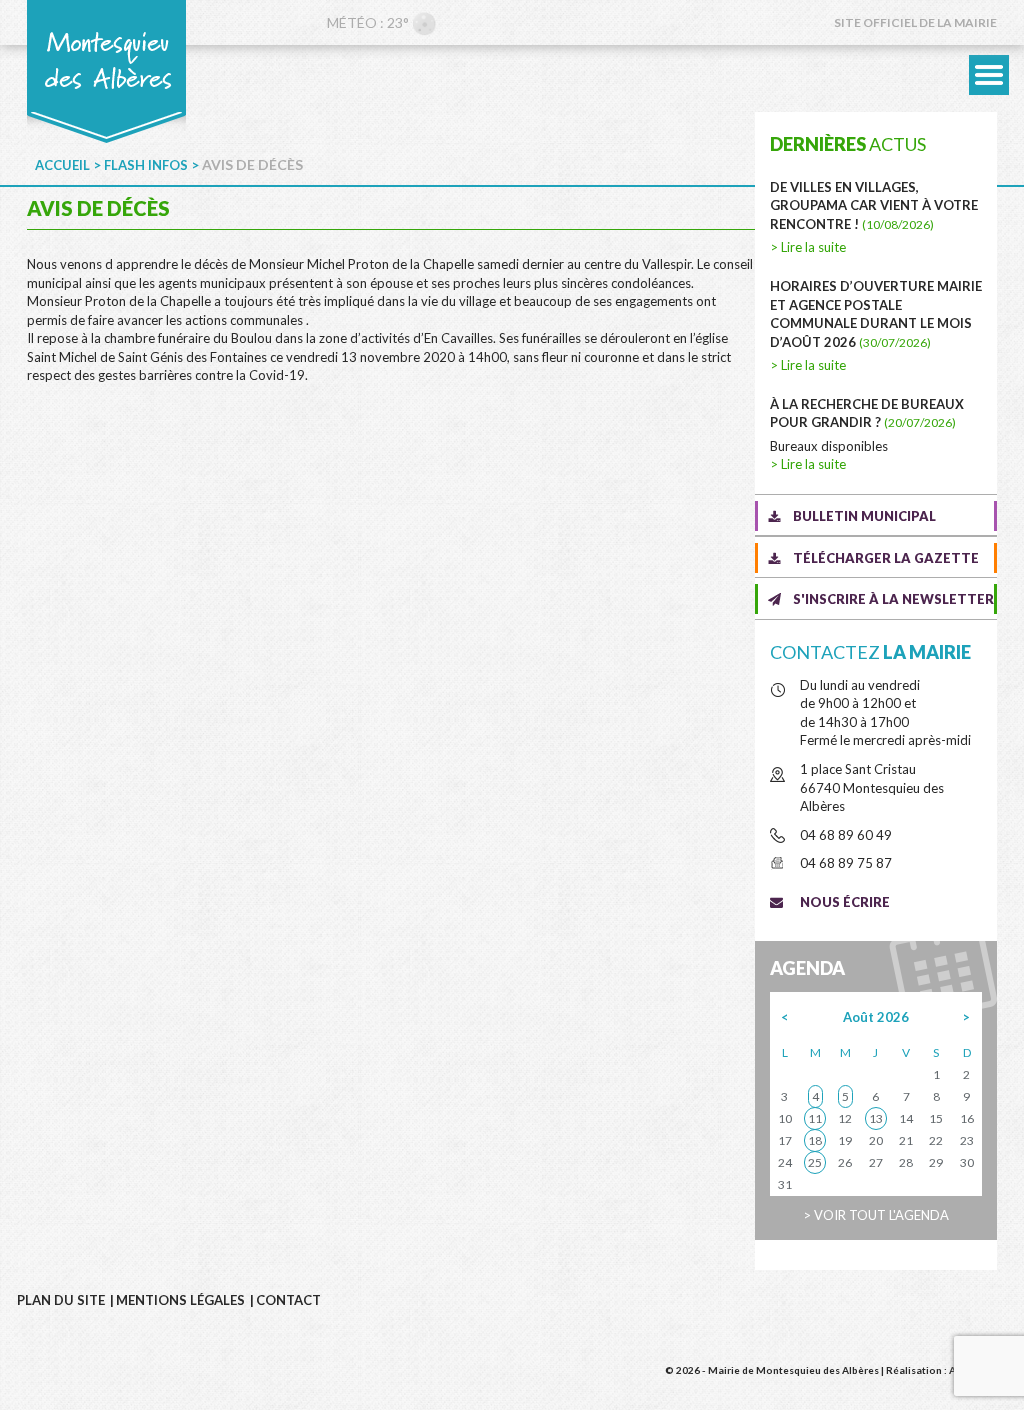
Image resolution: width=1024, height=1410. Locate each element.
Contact (288, 1300)
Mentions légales (180, 1300)
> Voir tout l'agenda (876, 1215)
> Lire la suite (808, 247)
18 (815, 1140)
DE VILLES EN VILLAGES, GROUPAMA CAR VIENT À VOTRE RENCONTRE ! (874, 205)
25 (815, 1162)
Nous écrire (845, 902)
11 (815, 1118)
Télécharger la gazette (886, 558)
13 (876, 1118)
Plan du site (61, 1300)
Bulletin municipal (864, 516)
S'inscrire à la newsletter (893, 599)
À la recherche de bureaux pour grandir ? (867, 413)
